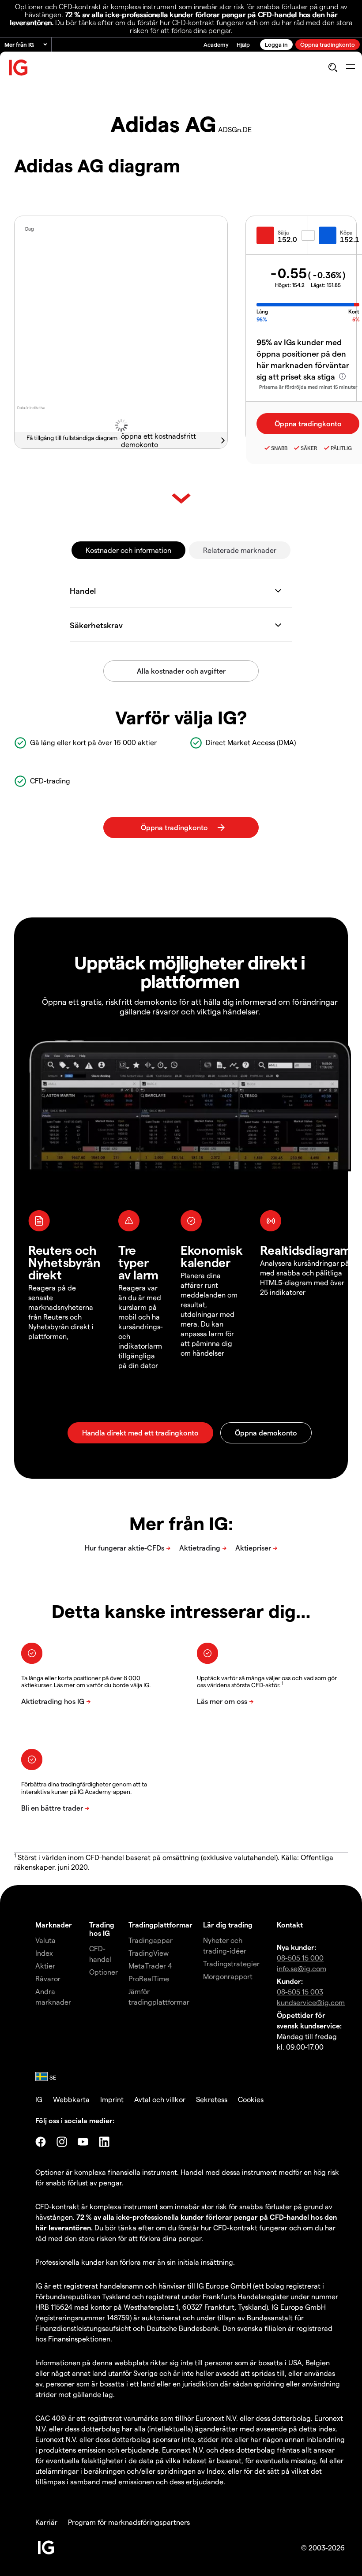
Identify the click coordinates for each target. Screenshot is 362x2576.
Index (44, 1953)
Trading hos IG (102, 1929)
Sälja (283, 232)
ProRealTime (149, 1978)
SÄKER (309, 448)
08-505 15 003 (300, 1992)
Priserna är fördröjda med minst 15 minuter (308, 387)
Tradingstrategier (231, 1963)
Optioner (104, 1972)
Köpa (346, 232)
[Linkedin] (104, 2142)
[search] (333, 67)
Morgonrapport (228, 1976)
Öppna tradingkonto (328, 44)
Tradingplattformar (160, 1925)
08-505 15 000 (300, 1958)
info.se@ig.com (302, 1968)
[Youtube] (83, 2142)
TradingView (149, 1953)
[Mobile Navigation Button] (350, 67)
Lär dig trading (228, 1925)
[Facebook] (41, 2142)
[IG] (19, 68)
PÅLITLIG (341, 448)
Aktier (45, 1966)
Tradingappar (151, 1940)
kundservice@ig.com (311, 2002)
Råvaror (48, 1978)
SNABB (279, 448)
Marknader (54, 1925)
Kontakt (290, 1925)
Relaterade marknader (240, 550)
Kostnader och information (128, 550)
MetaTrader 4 (150, 1966)
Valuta (45, 1940)
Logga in (276, 44)
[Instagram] (62, 2142)
